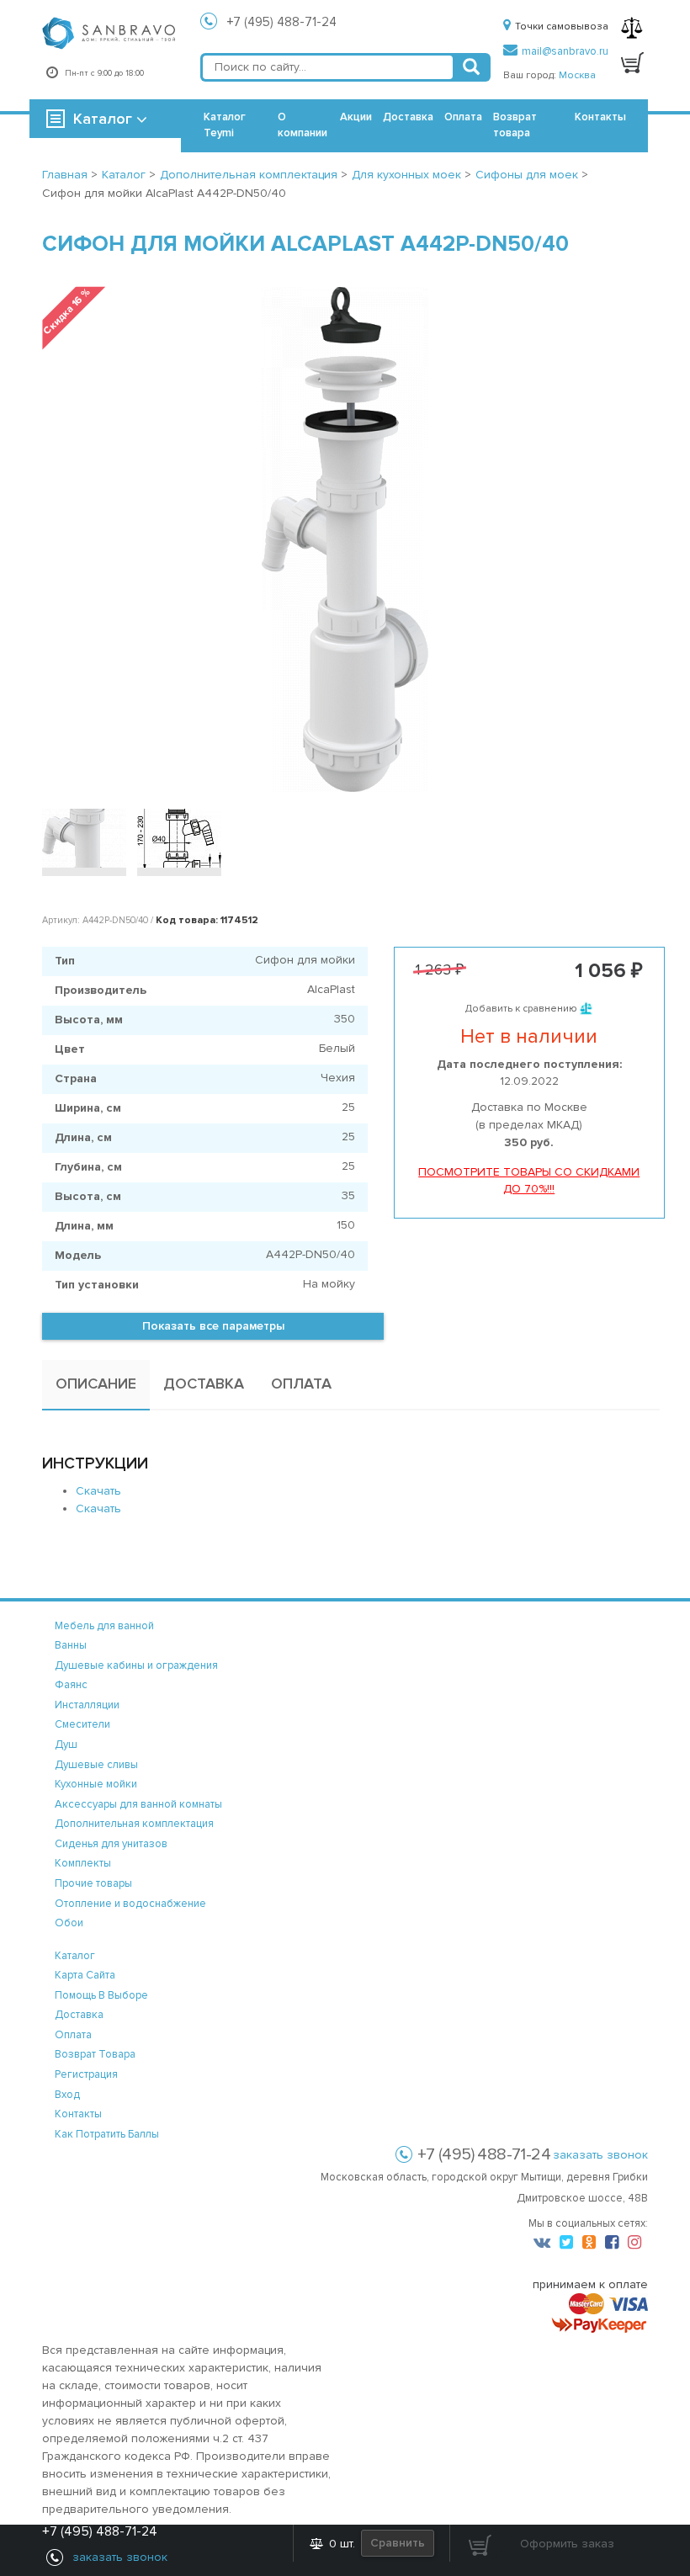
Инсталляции (87, 1705)
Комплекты (83, 1863)
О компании (303, 125)
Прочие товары (93, 1883)
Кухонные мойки (96, 1784)
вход (67, 2095)
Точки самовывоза (562, 27)
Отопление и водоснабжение (130, 1904)
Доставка (408, 117)
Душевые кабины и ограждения (136, 1665)
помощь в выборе (101, 1995)
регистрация (86, 2074)
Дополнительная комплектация (134, 1824)
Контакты (600, 117)
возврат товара (95, 2054)
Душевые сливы (96, 1765)
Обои (69, 1923)
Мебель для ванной (104, 1626)
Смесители (82, 1724)
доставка (79, 2015)
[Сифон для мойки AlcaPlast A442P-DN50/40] (84, 838)
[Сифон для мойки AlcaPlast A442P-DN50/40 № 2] (179, 838)
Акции (356, 117)
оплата (73, 2035)
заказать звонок (600, 2155)
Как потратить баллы (107, 2134)
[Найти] (471, 67)
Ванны (71, 1645)
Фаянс (71, 1685)
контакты (78, 2114)
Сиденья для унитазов (111, 1844)
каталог (75, 1956)
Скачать (98, 1491)
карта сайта (85, 1975)
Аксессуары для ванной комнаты (138, 1804)
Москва (577, 75)
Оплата (463, 117)
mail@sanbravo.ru (565, 51)
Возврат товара (515, 125)
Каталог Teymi (225, 125)
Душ (66, 1745)
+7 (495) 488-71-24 (282, 22)
